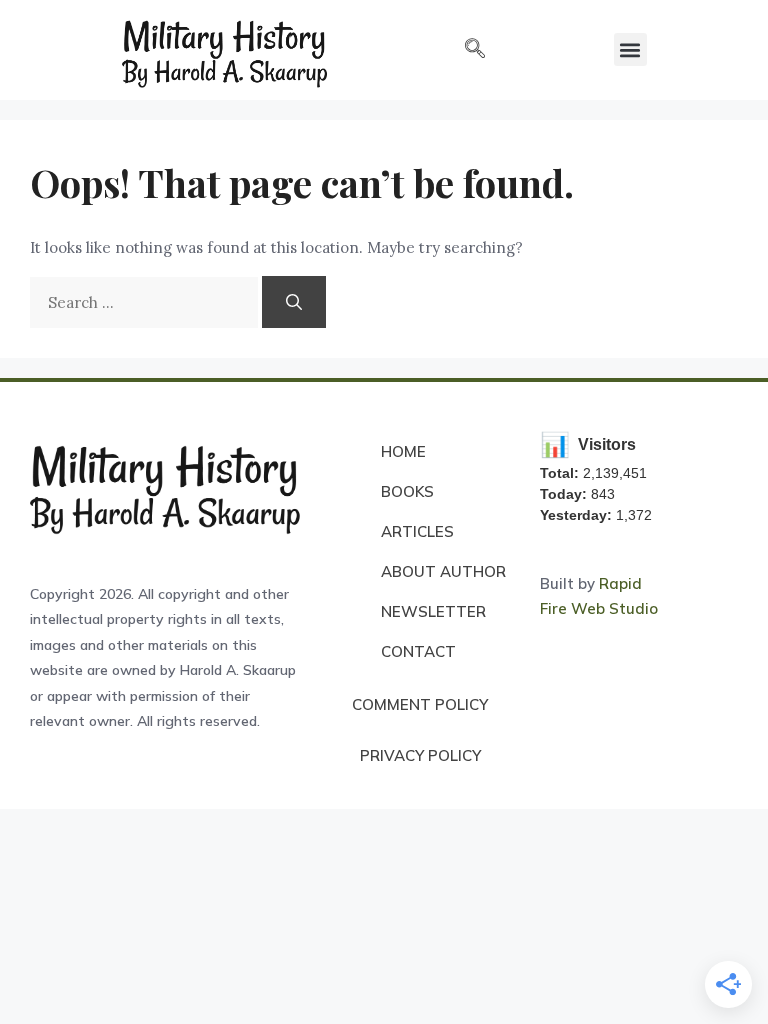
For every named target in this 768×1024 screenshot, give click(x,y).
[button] (475, 50)
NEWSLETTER (433, 611)
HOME (403, 451)
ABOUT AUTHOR (443, 571)
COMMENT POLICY (420, 704)
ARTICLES (417, 531)
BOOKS (407, 491)
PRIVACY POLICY (420, 755)
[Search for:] (146, 302)
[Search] (294, 302)
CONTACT (418, 651)
